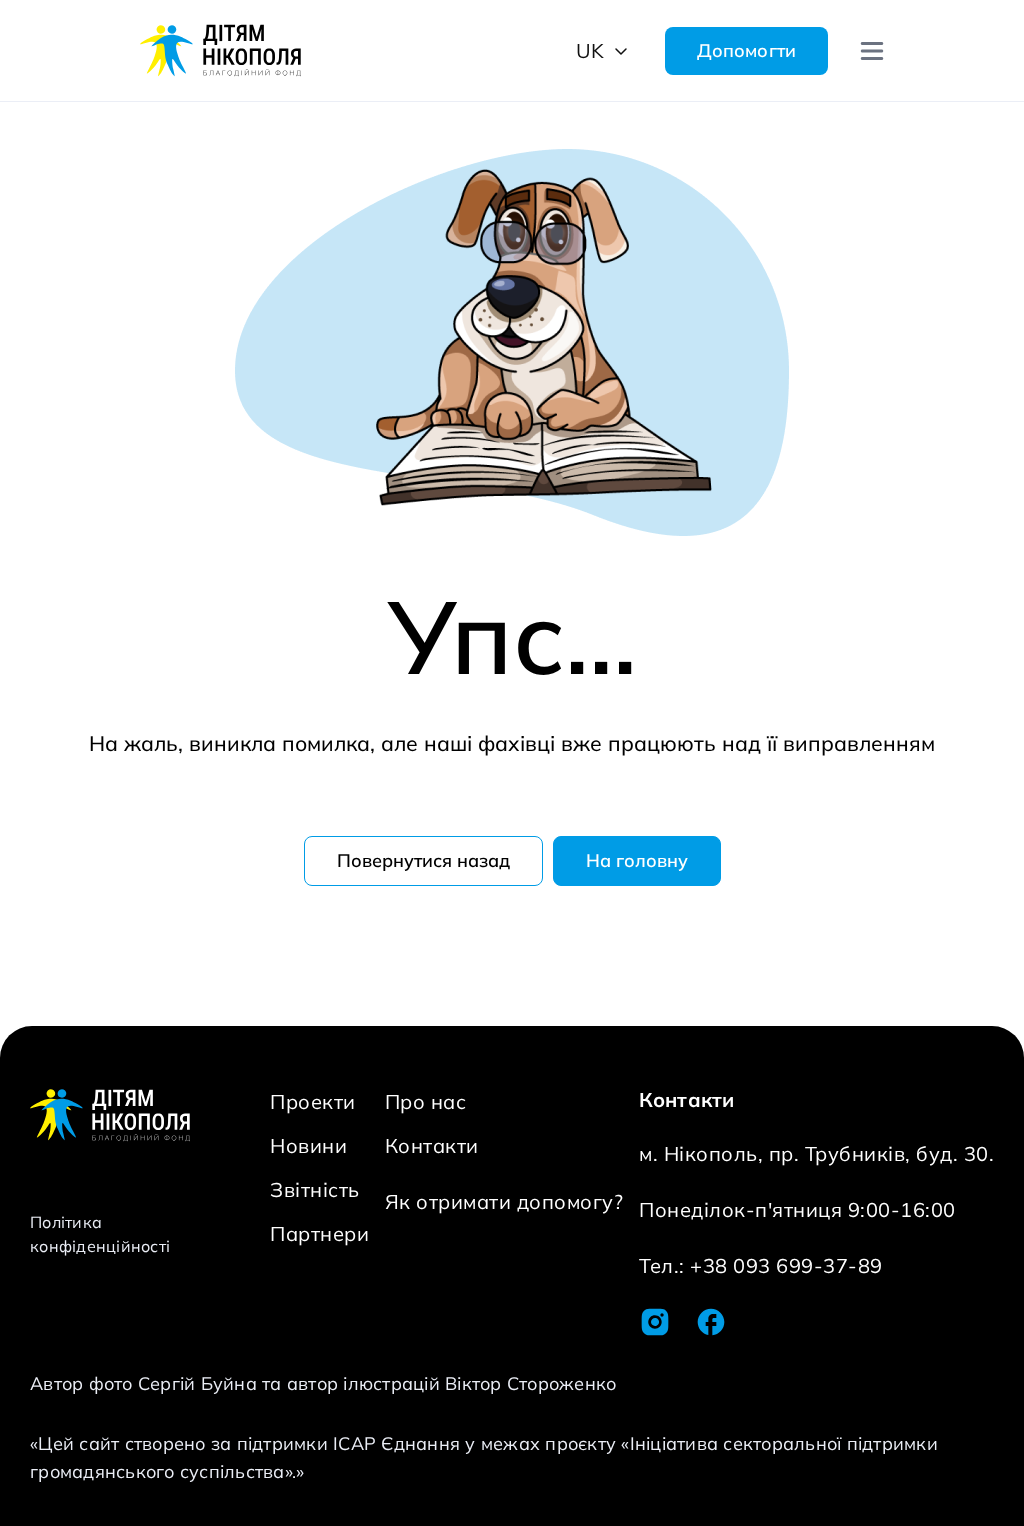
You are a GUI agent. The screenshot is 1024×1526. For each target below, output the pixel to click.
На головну (637, 860)
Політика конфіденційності (100, 1234)
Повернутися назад (423, 860)
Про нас (426, 1101)
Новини (308, 1145)
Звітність (315, 1189)
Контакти (432, 1145)
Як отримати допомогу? (504, 1201)
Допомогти (746, 50)
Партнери (319, 1233)
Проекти (313, 1101)
